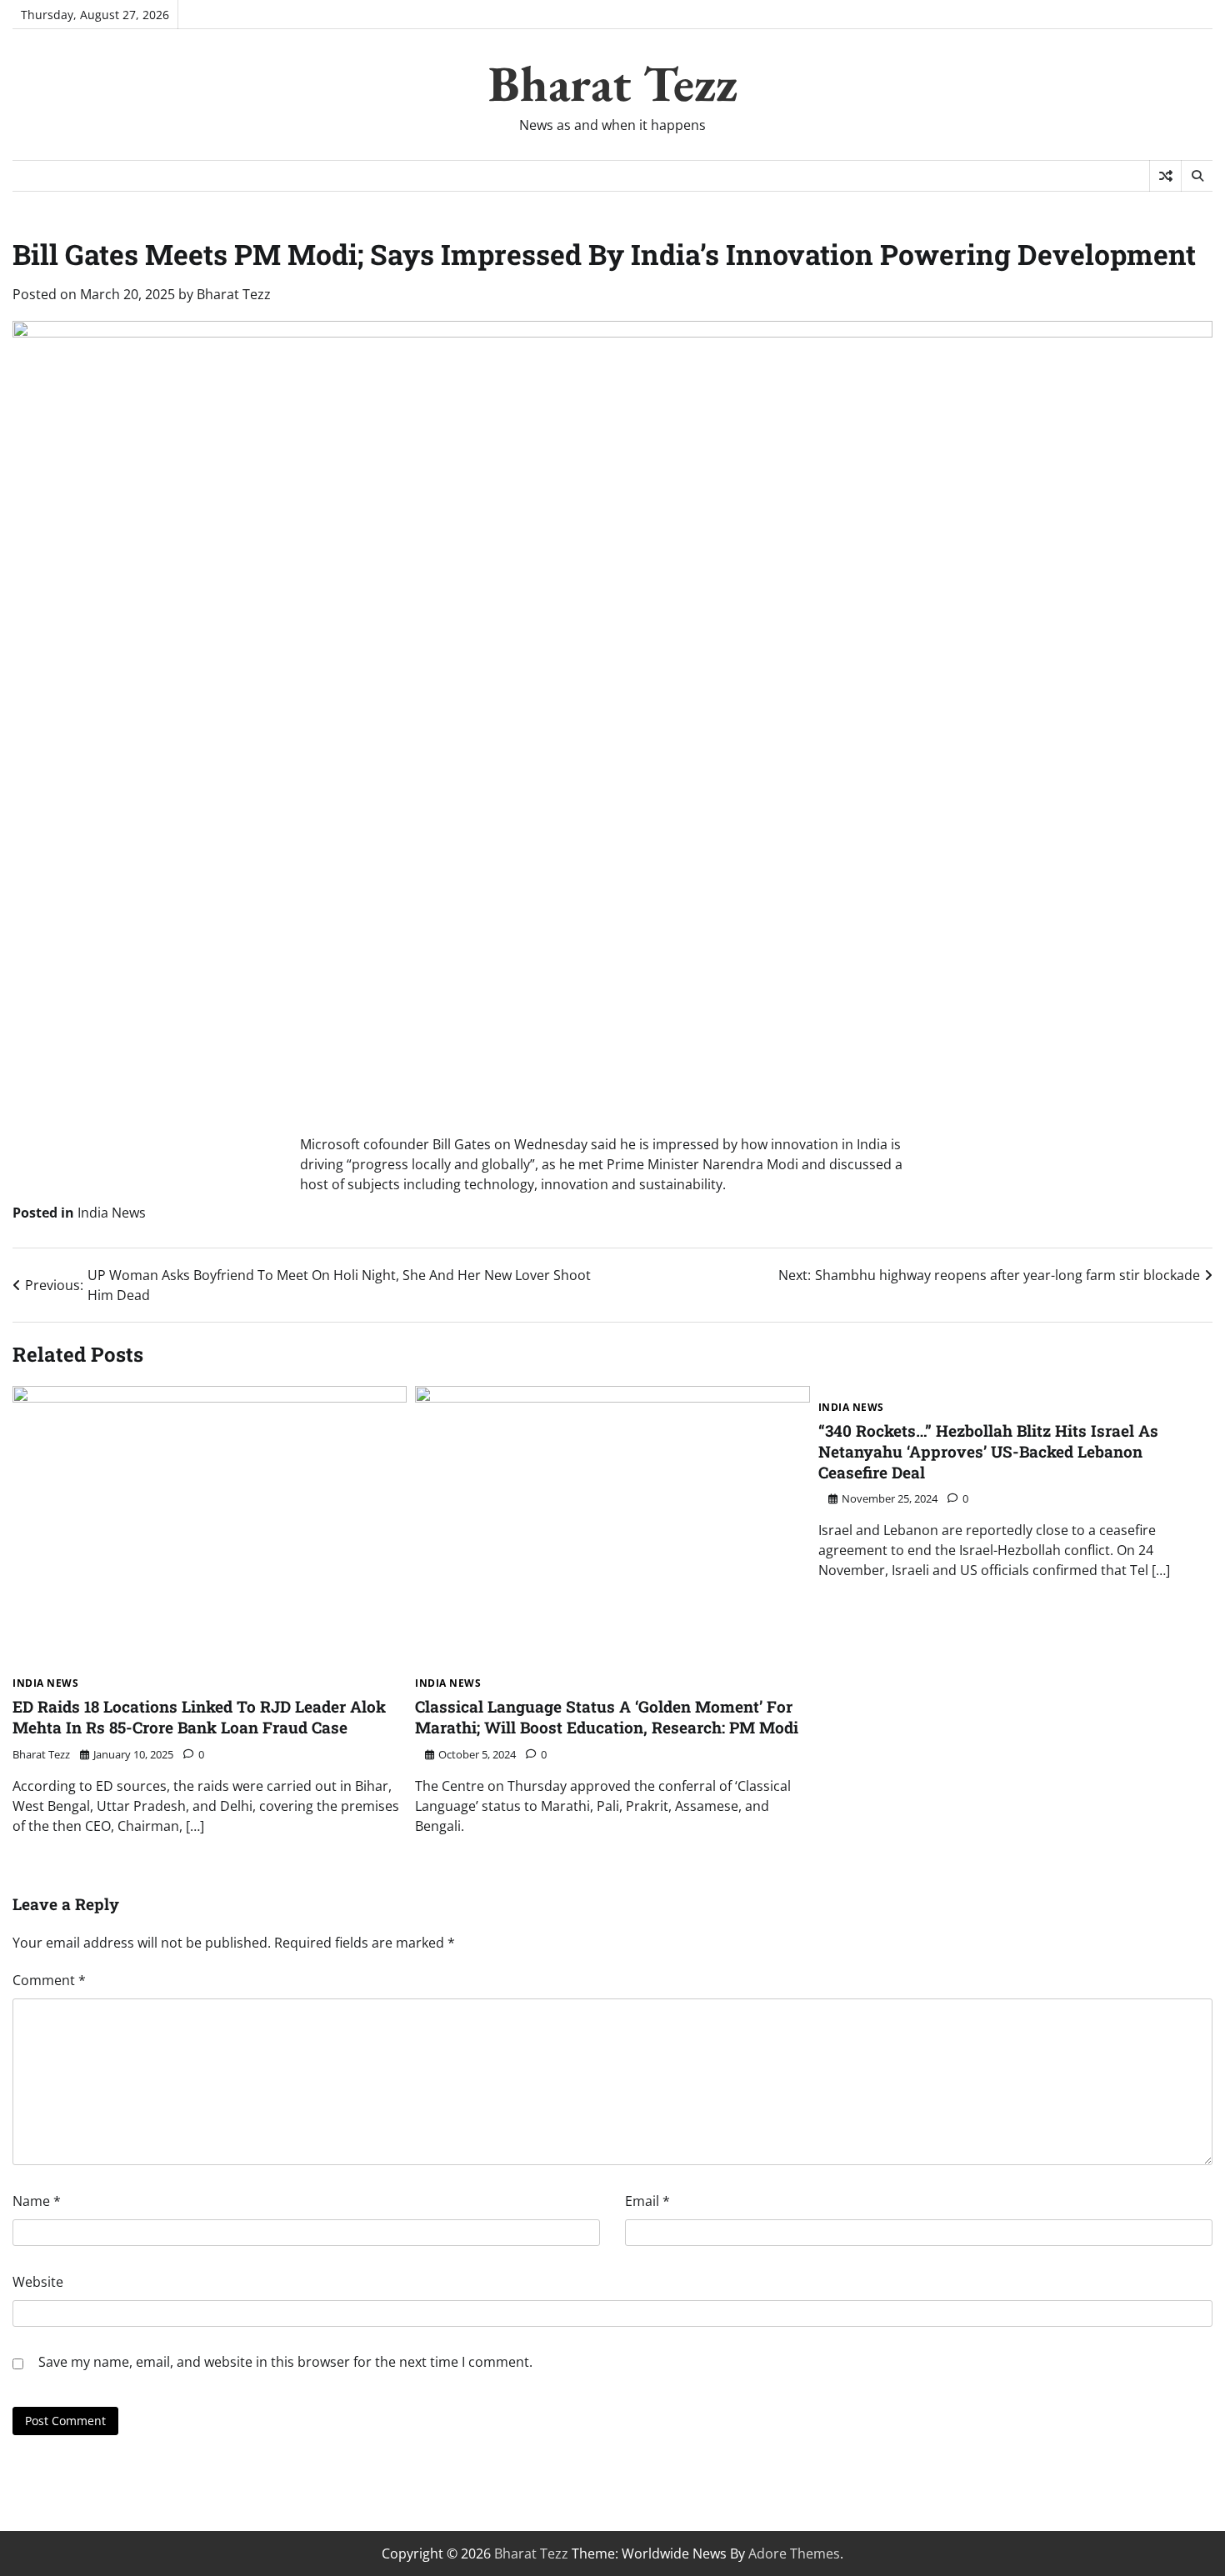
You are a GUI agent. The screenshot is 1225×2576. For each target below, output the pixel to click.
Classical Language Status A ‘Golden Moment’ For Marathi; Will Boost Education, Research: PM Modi (607, 1717)
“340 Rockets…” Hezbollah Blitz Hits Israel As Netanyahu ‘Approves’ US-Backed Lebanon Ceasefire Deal (988, 1451)
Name (37, 2201)
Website (38, 2282)
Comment (49, 1980)
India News (112, 1213)
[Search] (1197, 176)
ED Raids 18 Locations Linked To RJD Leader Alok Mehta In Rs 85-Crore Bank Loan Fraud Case (199, 1717)
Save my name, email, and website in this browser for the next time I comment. (285, 2362)
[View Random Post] (1165, 176)
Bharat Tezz (613, 83)
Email (647, 2201)
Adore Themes (794, 2553)
